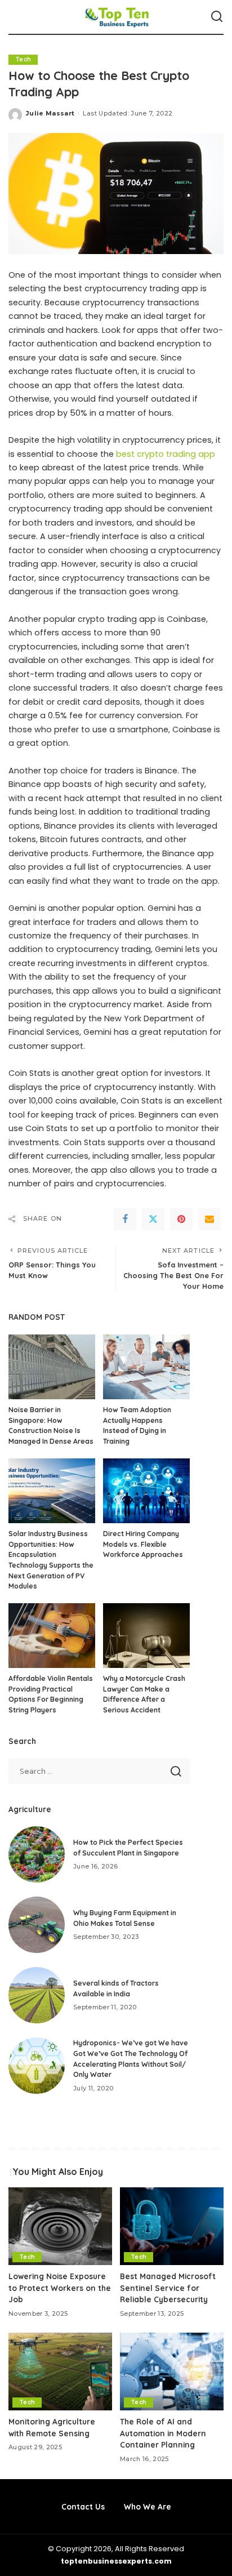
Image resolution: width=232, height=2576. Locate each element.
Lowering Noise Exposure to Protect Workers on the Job (60, 2288)
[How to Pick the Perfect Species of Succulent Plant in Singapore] (37, 1854)
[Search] (217, 17)
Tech (23, 59)
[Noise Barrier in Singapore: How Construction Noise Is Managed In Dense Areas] (52, 1367)
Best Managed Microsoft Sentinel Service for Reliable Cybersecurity (168, 2288)
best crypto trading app (166, 454)
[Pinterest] (181, 1219)
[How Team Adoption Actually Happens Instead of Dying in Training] (146, 1367)
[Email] (209, 1219)
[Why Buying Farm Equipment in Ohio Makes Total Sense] (37, 1925)
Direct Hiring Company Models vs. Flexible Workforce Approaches (143, 1544)
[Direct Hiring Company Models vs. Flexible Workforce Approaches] (146, 1491)
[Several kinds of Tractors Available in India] (37, 1995)
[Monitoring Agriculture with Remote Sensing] (60, 2372)
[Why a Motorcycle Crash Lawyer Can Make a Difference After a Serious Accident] (146, 1636)
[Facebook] (125, 1219)
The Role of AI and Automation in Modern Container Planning (163, 2433)
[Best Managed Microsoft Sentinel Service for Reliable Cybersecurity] (172, 2226)
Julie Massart (50, 113)
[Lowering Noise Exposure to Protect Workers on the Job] (60, 2226)
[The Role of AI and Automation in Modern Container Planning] (172, 2372)
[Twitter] (153, 1219)
